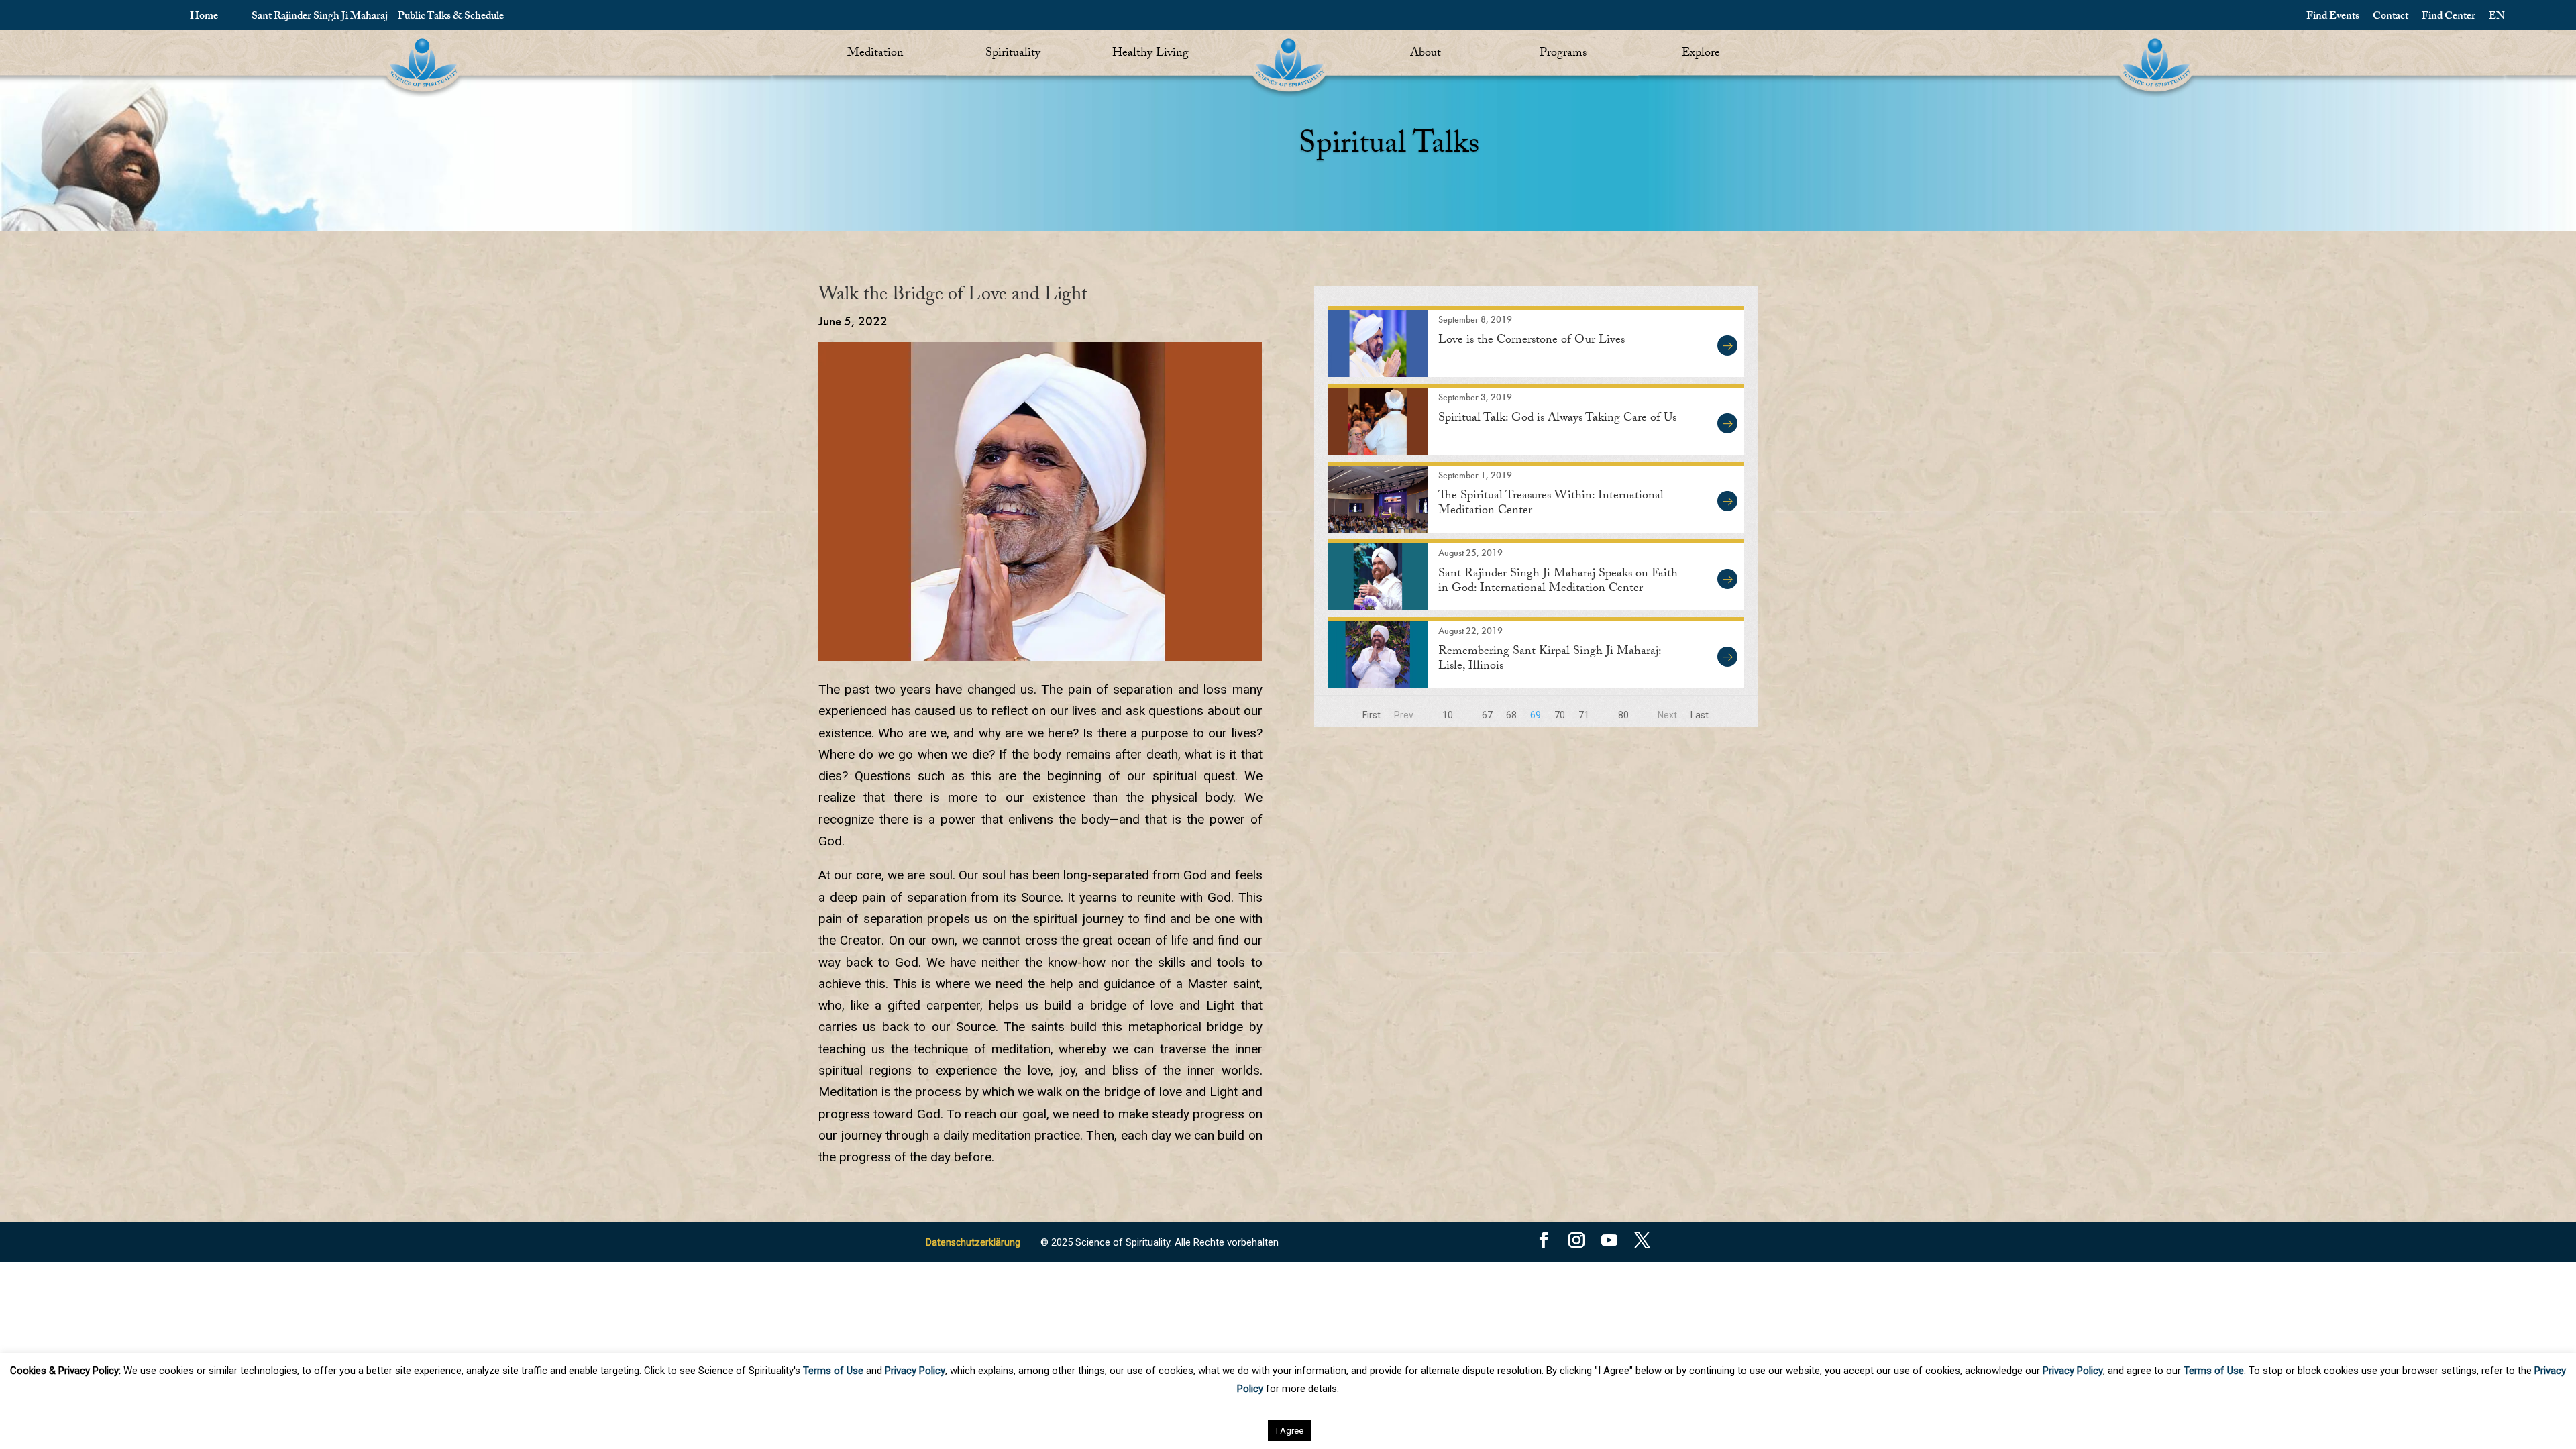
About (1426, 54)
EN (2497, 17)
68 (1511, 715)
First (1372, 715)
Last (1700, 715)
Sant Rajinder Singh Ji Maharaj (320, 17)
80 (1623, 715)
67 (1487, 715)
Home (204, 17)
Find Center (2449, 17)
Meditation (875, 54)
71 (1584, 715)
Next (1667, 715)
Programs (1563, 54)
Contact (2391, 17)
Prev (1404, 715)
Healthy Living (1150, 54)
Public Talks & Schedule (451, 17)
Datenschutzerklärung (973, 1242)
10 (1448, 715)
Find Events (2333, 17)
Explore (1701, 54)
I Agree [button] (1290, 1431)
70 (1560, 715)
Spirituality (1013, 54)
